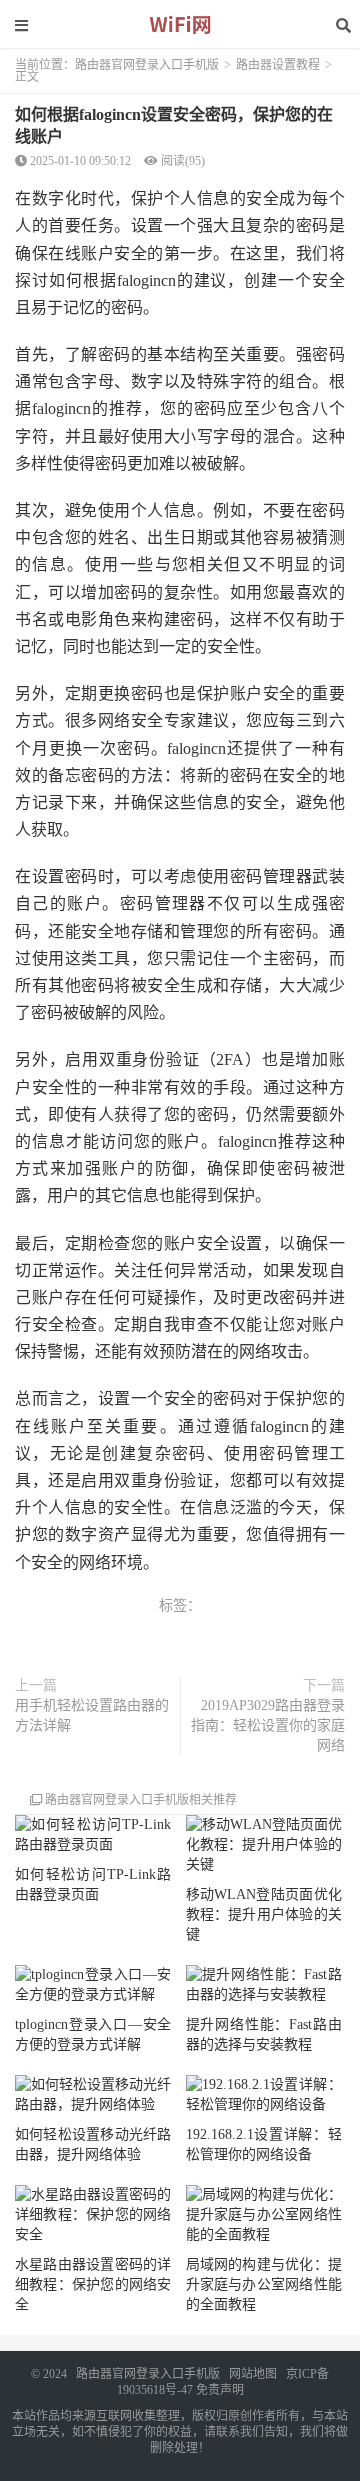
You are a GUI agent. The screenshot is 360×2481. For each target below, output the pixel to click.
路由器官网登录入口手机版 (147, 65)
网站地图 (253, 2374)
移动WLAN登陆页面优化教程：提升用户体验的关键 (264, 1914)
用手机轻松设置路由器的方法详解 (92, 1715)
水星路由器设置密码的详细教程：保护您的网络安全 (93, 2284)
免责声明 (220, 2390)
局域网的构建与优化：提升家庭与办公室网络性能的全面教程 (264, 2284)
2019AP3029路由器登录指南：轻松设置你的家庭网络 (268, 1725)
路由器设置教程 (278, 65)
